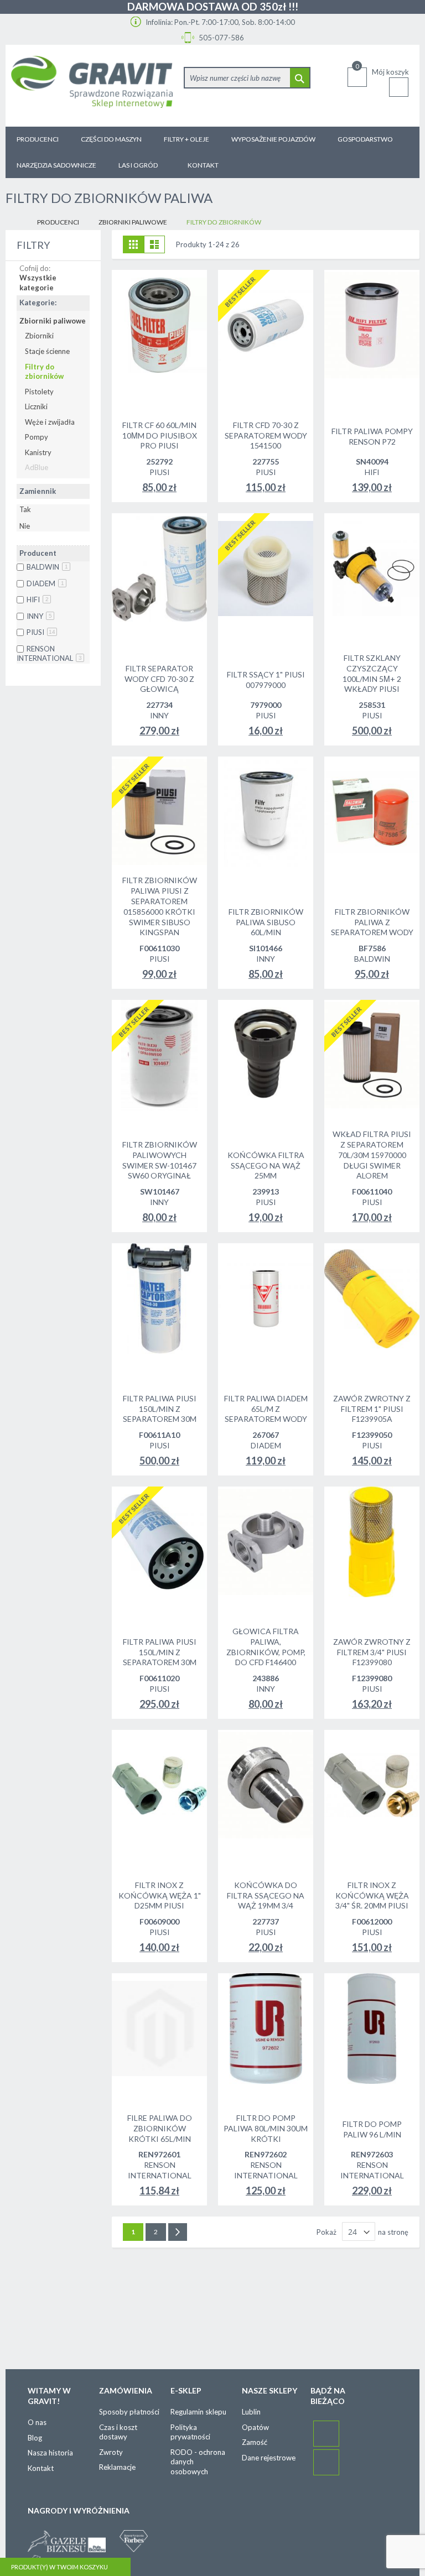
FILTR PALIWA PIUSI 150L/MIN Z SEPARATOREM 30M (160, 1409)
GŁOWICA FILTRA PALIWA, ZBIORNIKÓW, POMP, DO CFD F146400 (266, 1647)
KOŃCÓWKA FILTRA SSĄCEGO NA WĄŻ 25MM (266, 1166)
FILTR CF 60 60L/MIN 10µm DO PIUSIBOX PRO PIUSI (160, 436)
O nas (37, 2422)
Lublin (251, 2412)
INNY (39, 616)
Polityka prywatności (190, 2432)
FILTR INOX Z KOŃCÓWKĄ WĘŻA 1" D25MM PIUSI (160, 1896)
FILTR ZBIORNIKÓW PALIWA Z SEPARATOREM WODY (372, 922)
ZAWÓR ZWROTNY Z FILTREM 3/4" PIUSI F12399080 (372, 1652)
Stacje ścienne (47, 351)
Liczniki (36, 406)
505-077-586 (221, 38)
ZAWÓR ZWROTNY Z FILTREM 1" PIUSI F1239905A (372, 1409)
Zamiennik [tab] (38, 491)
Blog (35, 2438)
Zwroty (111, 2452)
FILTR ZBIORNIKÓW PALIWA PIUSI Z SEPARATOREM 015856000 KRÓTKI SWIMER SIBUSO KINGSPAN (160, 906)
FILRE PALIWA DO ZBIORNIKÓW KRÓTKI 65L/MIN (160, 2128)
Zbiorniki (39, 336)
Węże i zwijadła (50, 422)
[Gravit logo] (92, 86)
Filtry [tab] (33, 245)
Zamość (255, 2442)
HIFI (38, 599)
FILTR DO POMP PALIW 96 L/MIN (372, 2129)
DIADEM (45, 583)
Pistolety (39, 392)
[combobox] (247, 78)
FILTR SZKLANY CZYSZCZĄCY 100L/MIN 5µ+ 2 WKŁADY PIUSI (372, 674)
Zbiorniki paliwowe (133, 222)
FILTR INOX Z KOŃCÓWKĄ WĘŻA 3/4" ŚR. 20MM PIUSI (372, 1896)
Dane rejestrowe (269, 2458)
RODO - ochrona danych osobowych (198, 2462)
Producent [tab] (38, 553)
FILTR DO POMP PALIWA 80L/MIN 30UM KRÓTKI (266, 2128)
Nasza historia (50, 2453)
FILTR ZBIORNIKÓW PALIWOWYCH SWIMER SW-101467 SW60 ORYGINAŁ (160, 1160)
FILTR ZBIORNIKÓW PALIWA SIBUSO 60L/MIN (266, 922)
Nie (25, 526)
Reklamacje (117, 2467)
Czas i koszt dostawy (118, 2432)
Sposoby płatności (129, 2412)
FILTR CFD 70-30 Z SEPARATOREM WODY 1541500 (266, 436)
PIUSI (41, 632)
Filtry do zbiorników (44, 372)
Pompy (37, 437)
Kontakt (41, 2468)
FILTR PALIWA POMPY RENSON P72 (372, 436)
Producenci (58, 222)
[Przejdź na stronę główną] (14, 223)
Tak (25, 509)
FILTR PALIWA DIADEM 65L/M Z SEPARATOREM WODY (266, 1409)
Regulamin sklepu (198, 2412)
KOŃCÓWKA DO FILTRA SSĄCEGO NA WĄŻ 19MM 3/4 (266, 1896)
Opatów (255, 2427)
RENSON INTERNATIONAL (49, 654)
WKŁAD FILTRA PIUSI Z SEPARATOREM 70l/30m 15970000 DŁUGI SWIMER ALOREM (372, 1155)
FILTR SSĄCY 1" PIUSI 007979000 (266, 680)
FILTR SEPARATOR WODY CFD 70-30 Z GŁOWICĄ (159, 679)
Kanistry (38, 452)
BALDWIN (47, 567)
